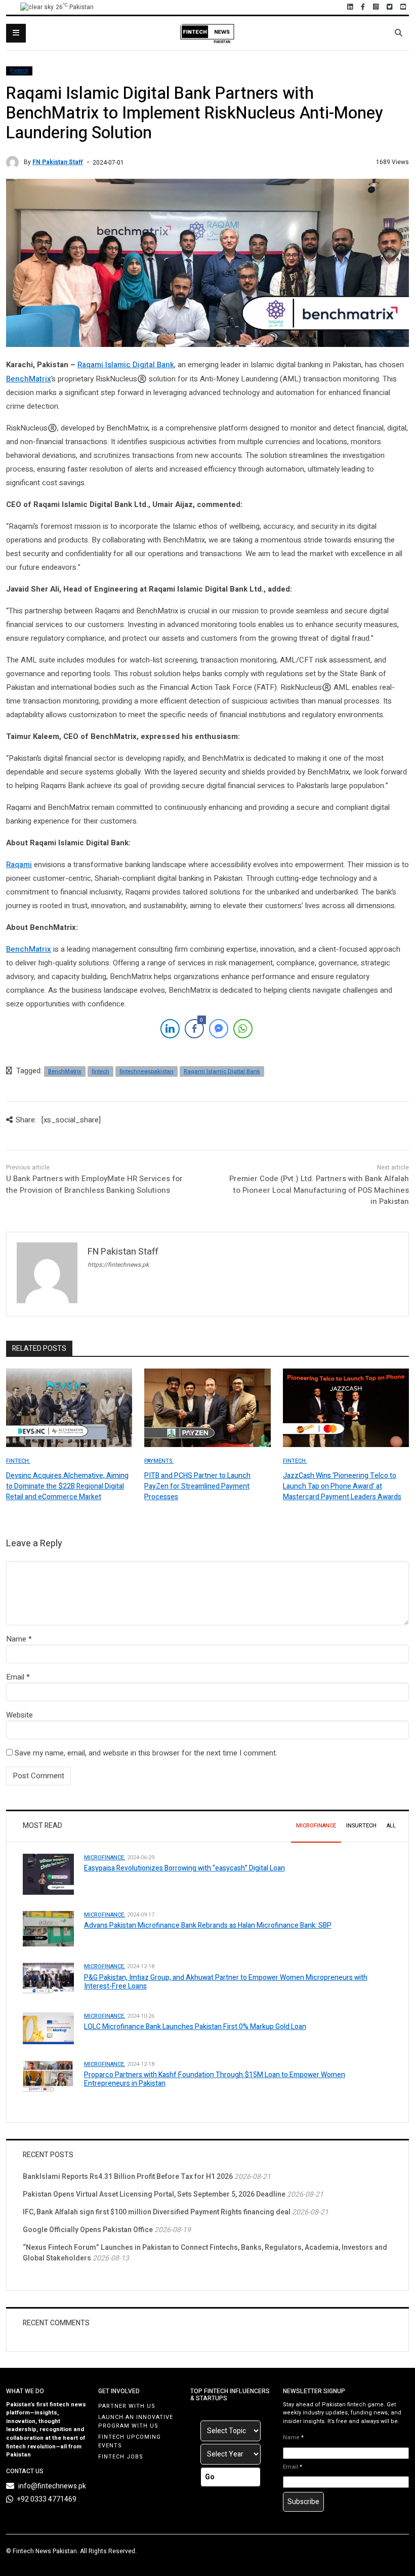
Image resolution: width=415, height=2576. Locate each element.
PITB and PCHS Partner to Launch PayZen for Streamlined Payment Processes (197, 1486)
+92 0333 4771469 (47, 2499)
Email (15, 1677)
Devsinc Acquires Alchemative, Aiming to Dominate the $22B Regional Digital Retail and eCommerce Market (67, 1486)
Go (210, 2477)
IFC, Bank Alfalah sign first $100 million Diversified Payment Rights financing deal (157, 2212)
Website (19, 1715)
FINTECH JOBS (121, 2457)
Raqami (19, 865)
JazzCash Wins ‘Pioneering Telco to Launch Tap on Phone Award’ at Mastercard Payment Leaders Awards (342, 1486)
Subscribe (303, 2502)
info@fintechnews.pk (52, 2486)
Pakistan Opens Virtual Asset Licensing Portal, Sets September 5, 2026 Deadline (154, 2194)
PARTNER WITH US (127, 2406)
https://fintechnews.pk (118, 1265)
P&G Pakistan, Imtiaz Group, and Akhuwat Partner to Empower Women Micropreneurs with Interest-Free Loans (226, 1982)
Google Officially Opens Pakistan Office (88, 2230)
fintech (100, 1071)
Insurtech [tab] (361, 1826)
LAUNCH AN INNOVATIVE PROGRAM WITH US (136, 2422)
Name (16, 1639)
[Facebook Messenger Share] (219, 1029)
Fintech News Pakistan (45, 2551)
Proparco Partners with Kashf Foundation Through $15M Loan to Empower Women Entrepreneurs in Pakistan (215, 2079)
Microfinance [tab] (316, 1826)
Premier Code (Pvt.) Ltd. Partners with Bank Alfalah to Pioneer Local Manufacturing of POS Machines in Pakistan (319, 1190)
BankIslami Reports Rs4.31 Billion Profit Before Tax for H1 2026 (128, 2177)
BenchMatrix (29, 379)
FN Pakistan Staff (58, 162)
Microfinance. (105, 1858)
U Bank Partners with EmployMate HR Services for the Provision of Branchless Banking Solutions (94, 1184)
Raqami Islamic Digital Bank (126, 365)
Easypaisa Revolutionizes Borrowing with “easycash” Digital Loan (184, 1868)
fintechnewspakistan (147, 1071)
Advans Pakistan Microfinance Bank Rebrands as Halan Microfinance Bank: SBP (208, 1925)
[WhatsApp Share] (243, 1029)
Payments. (159, 1461)
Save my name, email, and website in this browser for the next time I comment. (146, 1753)
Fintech (19, 71)
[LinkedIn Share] (170, 1029)
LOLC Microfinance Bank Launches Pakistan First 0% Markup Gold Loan (195, 2027)
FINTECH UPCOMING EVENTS (130, 2441)
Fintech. (18, 1461)
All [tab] (391, 1826)
